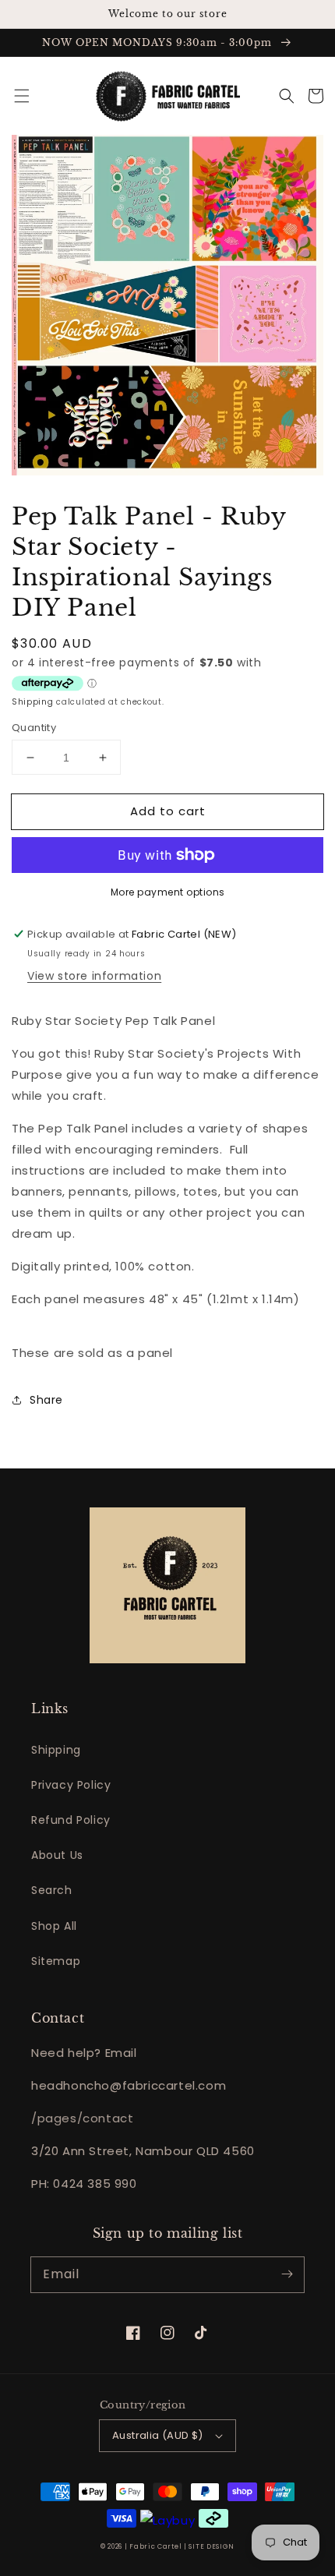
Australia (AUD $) (158, 2435)
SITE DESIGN (212, 2546)
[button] (22, 96)
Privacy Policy (71, 1785)
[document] (167, 308)
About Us (57, 1855)
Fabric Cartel (155, 2546)
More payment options (168, 892)
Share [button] (46, 1400)
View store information (94, 976)
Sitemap (56, 1961)
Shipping (33, 702)
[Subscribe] (287, 2274)
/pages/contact (82, 2118)
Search (52, 1890)
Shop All (54, 1926)
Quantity (34, 728)
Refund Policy (71, 1820)
